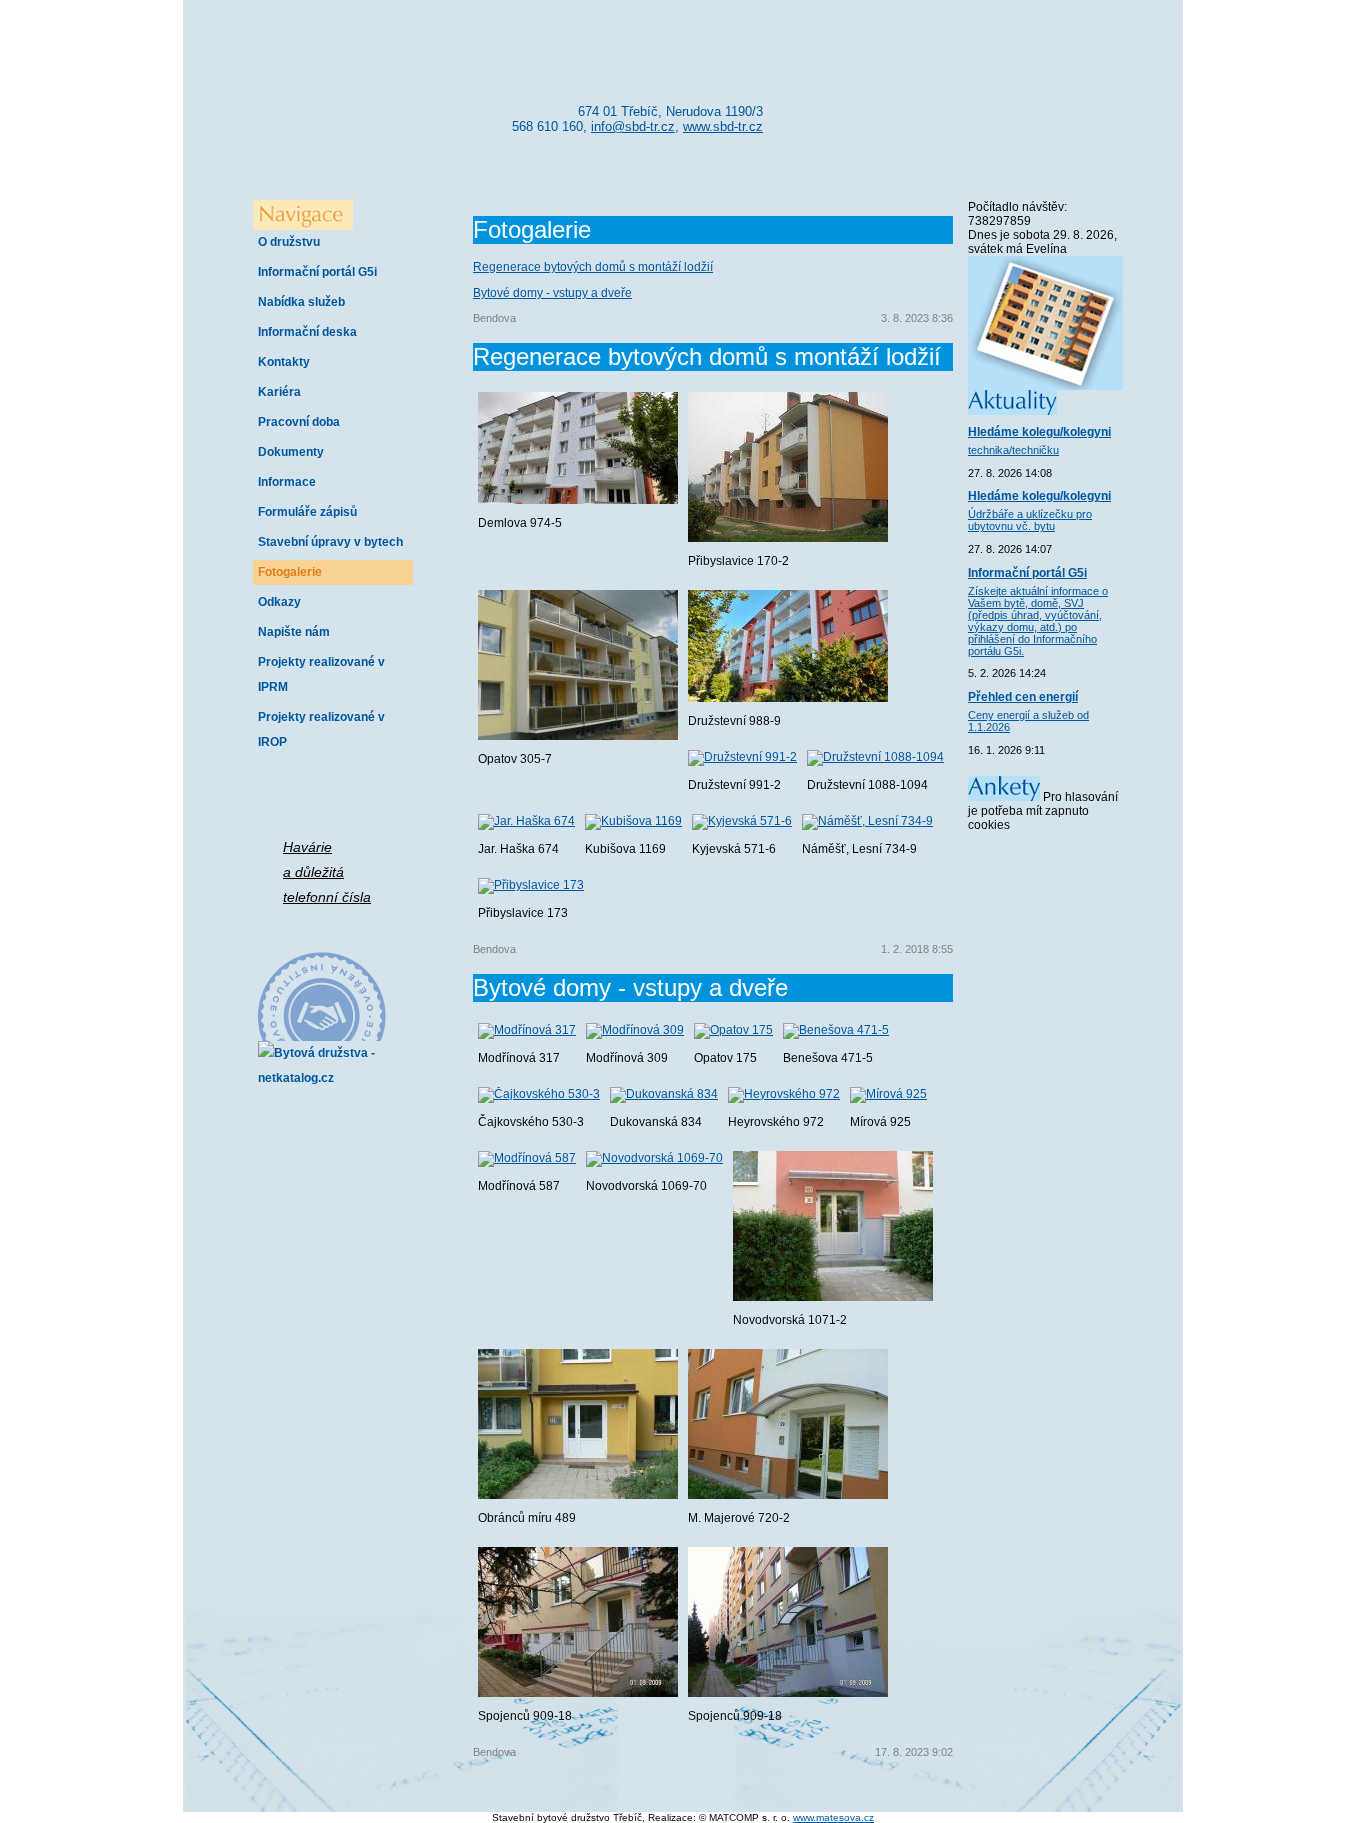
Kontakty (284, 362)
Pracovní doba (299, 422)
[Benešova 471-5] (836, 1030)
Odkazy (279, 602)
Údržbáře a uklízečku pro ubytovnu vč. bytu (1030, 520)
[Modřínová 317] (527, 1030)
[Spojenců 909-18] (578, 1693)
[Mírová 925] (888, 1094)
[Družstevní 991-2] (742, 757)
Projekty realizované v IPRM (321, 674)
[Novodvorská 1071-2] (833, 1297)
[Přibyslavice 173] (531, 885)
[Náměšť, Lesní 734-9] (867, 821)
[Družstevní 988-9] (788, 698)
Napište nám (294, 632)
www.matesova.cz (833, 1817)
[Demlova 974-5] (578, 500)
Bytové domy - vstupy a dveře (552, 293)
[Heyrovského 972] (784, 1094)
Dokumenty (291, 452)
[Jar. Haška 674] (526, 821)
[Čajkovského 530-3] (539, 1094)
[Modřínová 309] (635, 1030)
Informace (287, 482)
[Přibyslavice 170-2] (788, 538)
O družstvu (289, 242)
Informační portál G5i (317, 272)
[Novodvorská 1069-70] (654, 1158)
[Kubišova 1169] (633, 821)
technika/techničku (1013, 450)
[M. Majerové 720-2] (788, 1495)
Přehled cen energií (1023, 697)
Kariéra (279, 392)
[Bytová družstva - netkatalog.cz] (318, 1061)
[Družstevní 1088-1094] (875, 757)
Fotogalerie (290, 572)
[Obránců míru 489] (578, 1495)
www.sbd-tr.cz (723, 126)
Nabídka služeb (301, 302)
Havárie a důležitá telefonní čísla (327, 872)
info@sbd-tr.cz (633, 126)
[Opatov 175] (733, 1030)
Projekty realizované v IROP (321, 729)
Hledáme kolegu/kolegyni (1039, 432)
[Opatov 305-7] (578, 736)
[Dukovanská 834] (664, 1094)
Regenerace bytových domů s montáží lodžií (593, 267)
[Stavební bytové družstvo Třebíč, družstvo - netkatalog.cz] (318, 996)
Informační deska (307, 332)
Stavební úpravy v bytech (330, 542)
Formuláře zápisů (307, 512)
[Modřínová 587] (527, 1158)
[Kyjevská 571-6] (742, 821)
